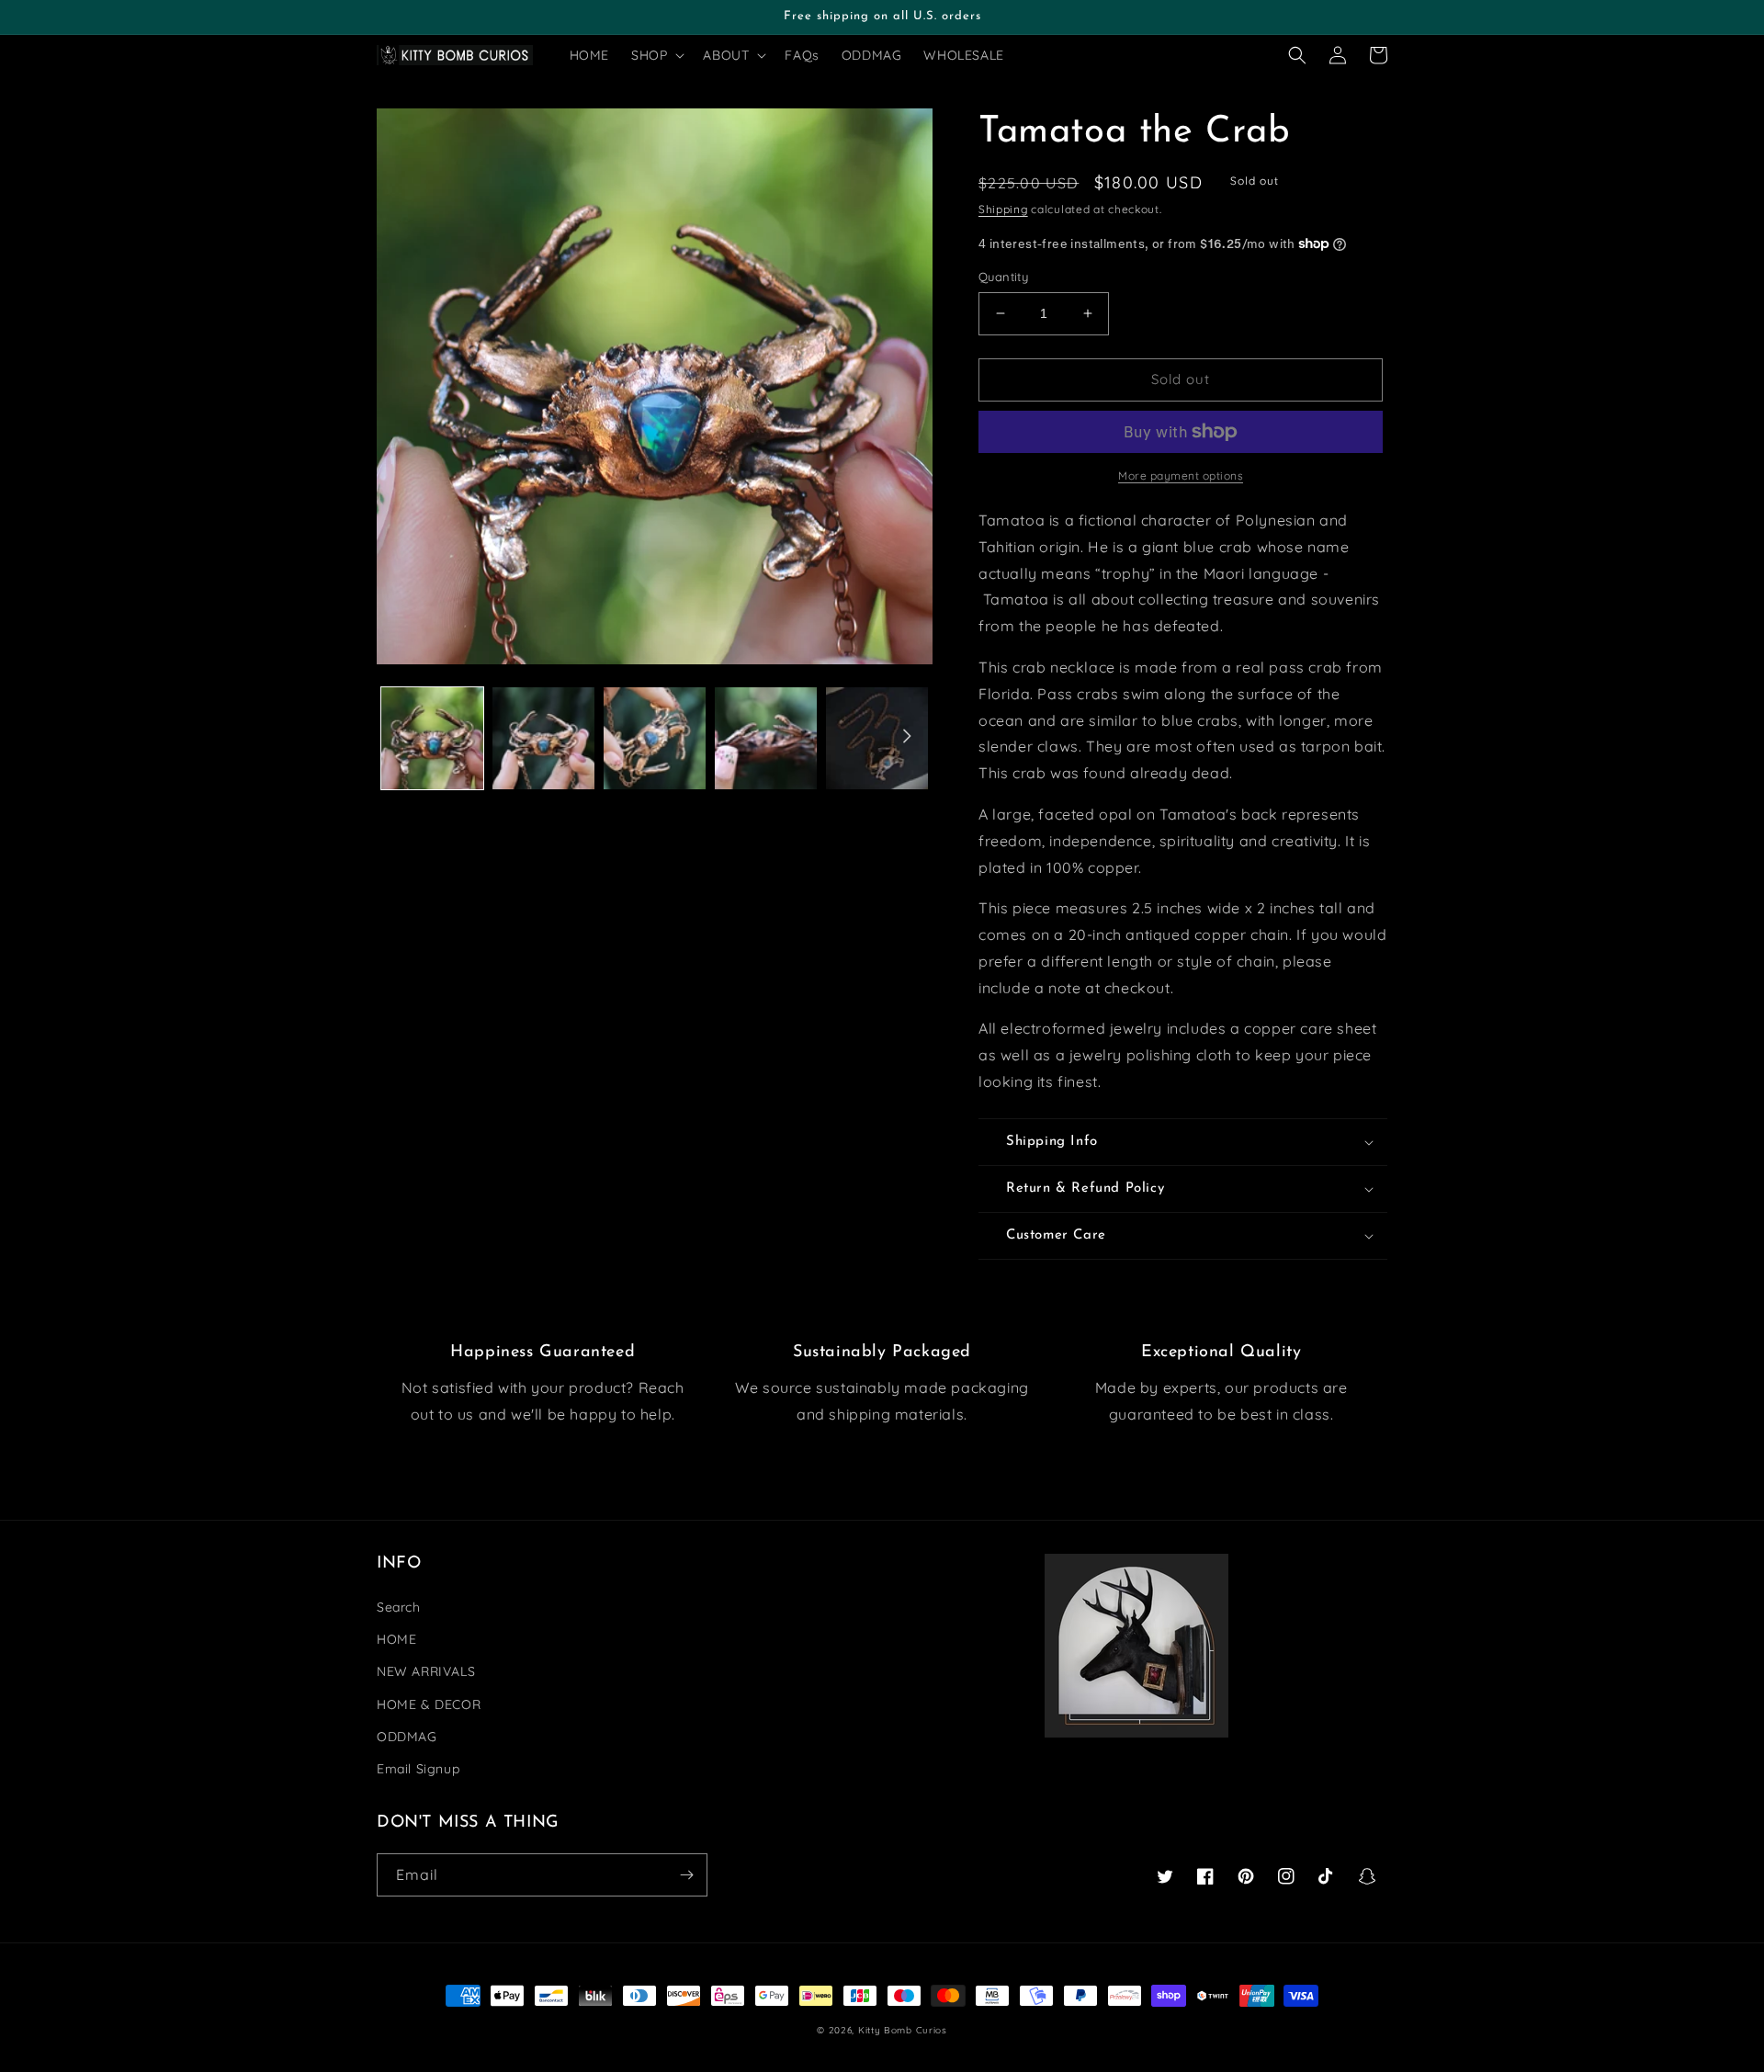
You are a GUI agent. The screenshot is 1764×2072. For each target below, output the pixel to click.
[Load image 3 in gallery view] (655, 738)
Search (399, 1607)
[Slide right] (907, 736)
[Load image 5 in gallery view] (877, 738)
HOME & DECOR (429, 1704)
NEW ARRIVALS (426, 1671)
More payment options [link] (1181, 476)
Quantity (1003, 277)
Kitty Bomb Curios (903, 2030)
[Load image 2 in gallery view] (543, 738)
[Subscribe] (686, 1875)
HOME (396, 1639)
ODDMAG (407, 1737)
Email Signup (418, 1769)
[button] (656, 55)
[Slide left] (402, 736)
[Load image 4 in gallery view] (766, 738)
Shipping (1003, 209)
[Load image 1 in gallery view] (432, 738)
